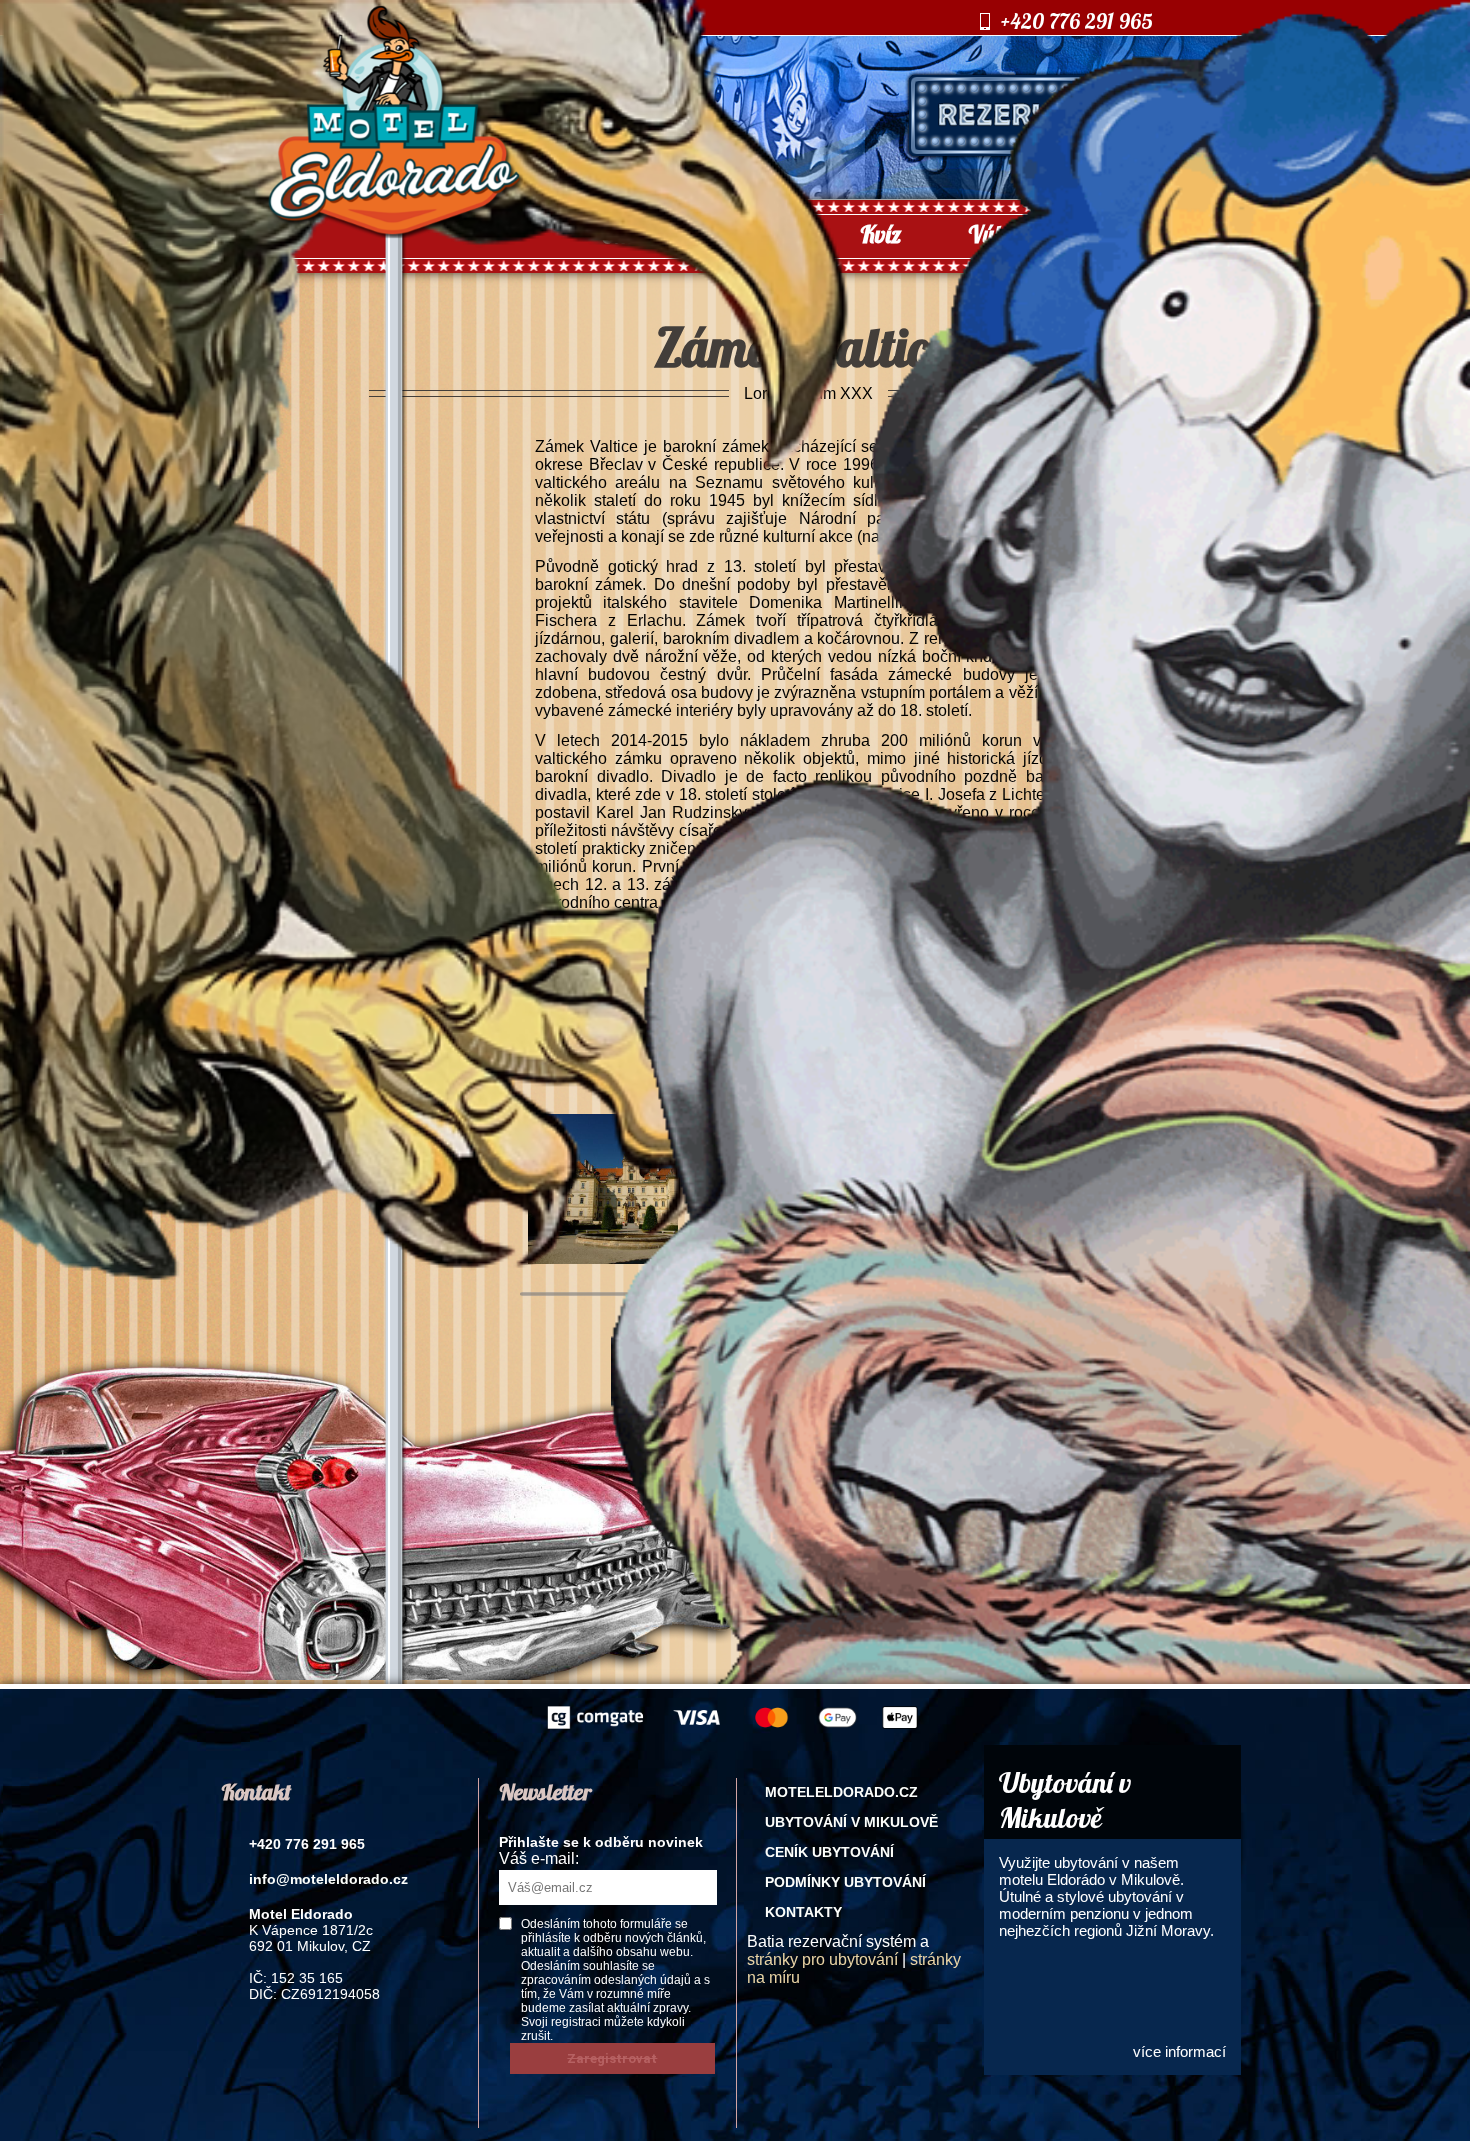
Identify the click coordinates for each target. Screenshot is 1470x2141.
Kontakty (803, 1912)
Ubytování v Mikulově (851, 1822)
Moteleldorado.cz (841, 1792)
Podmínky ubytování (845, 1882)
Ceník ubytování (829, 1852)
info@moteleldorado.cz (328, 1879)
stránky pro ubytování (822, 1959)
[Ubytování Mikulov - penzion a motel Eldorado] (394, 232)
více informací (1179, 2051)
